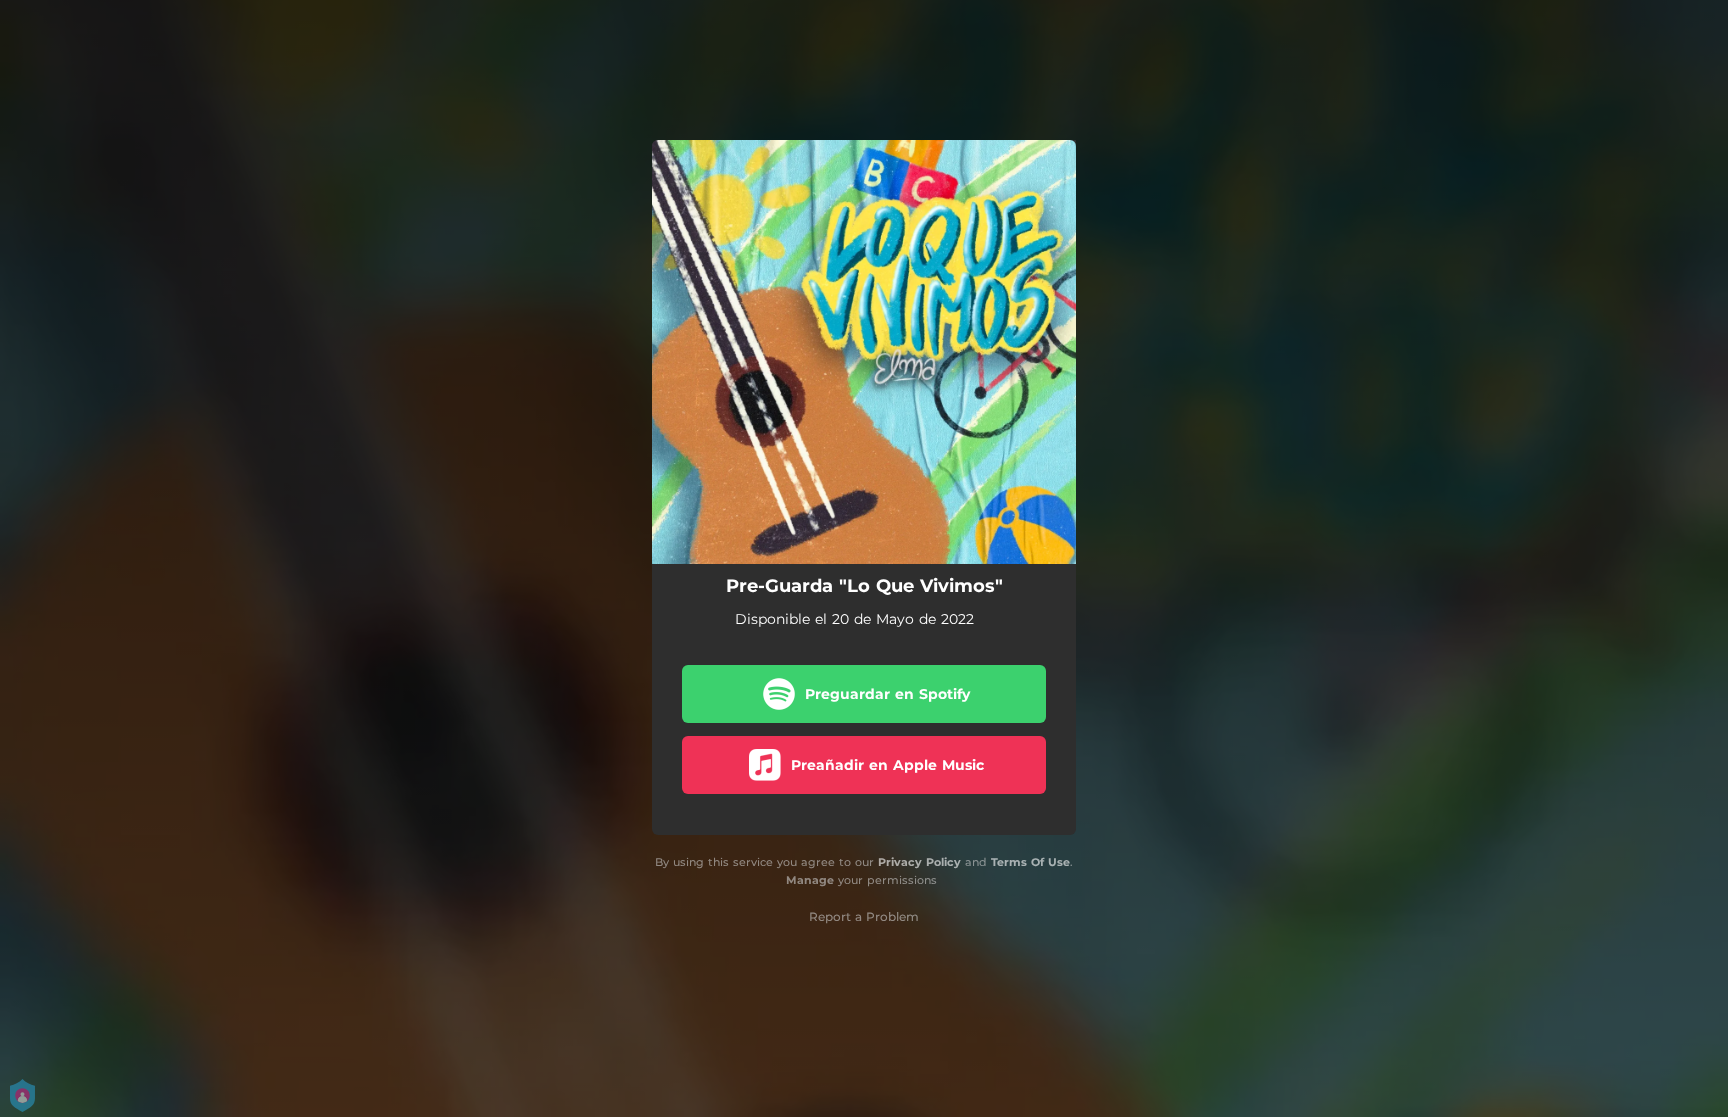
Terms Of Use (1030, 862)
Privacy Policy (919, 862)
